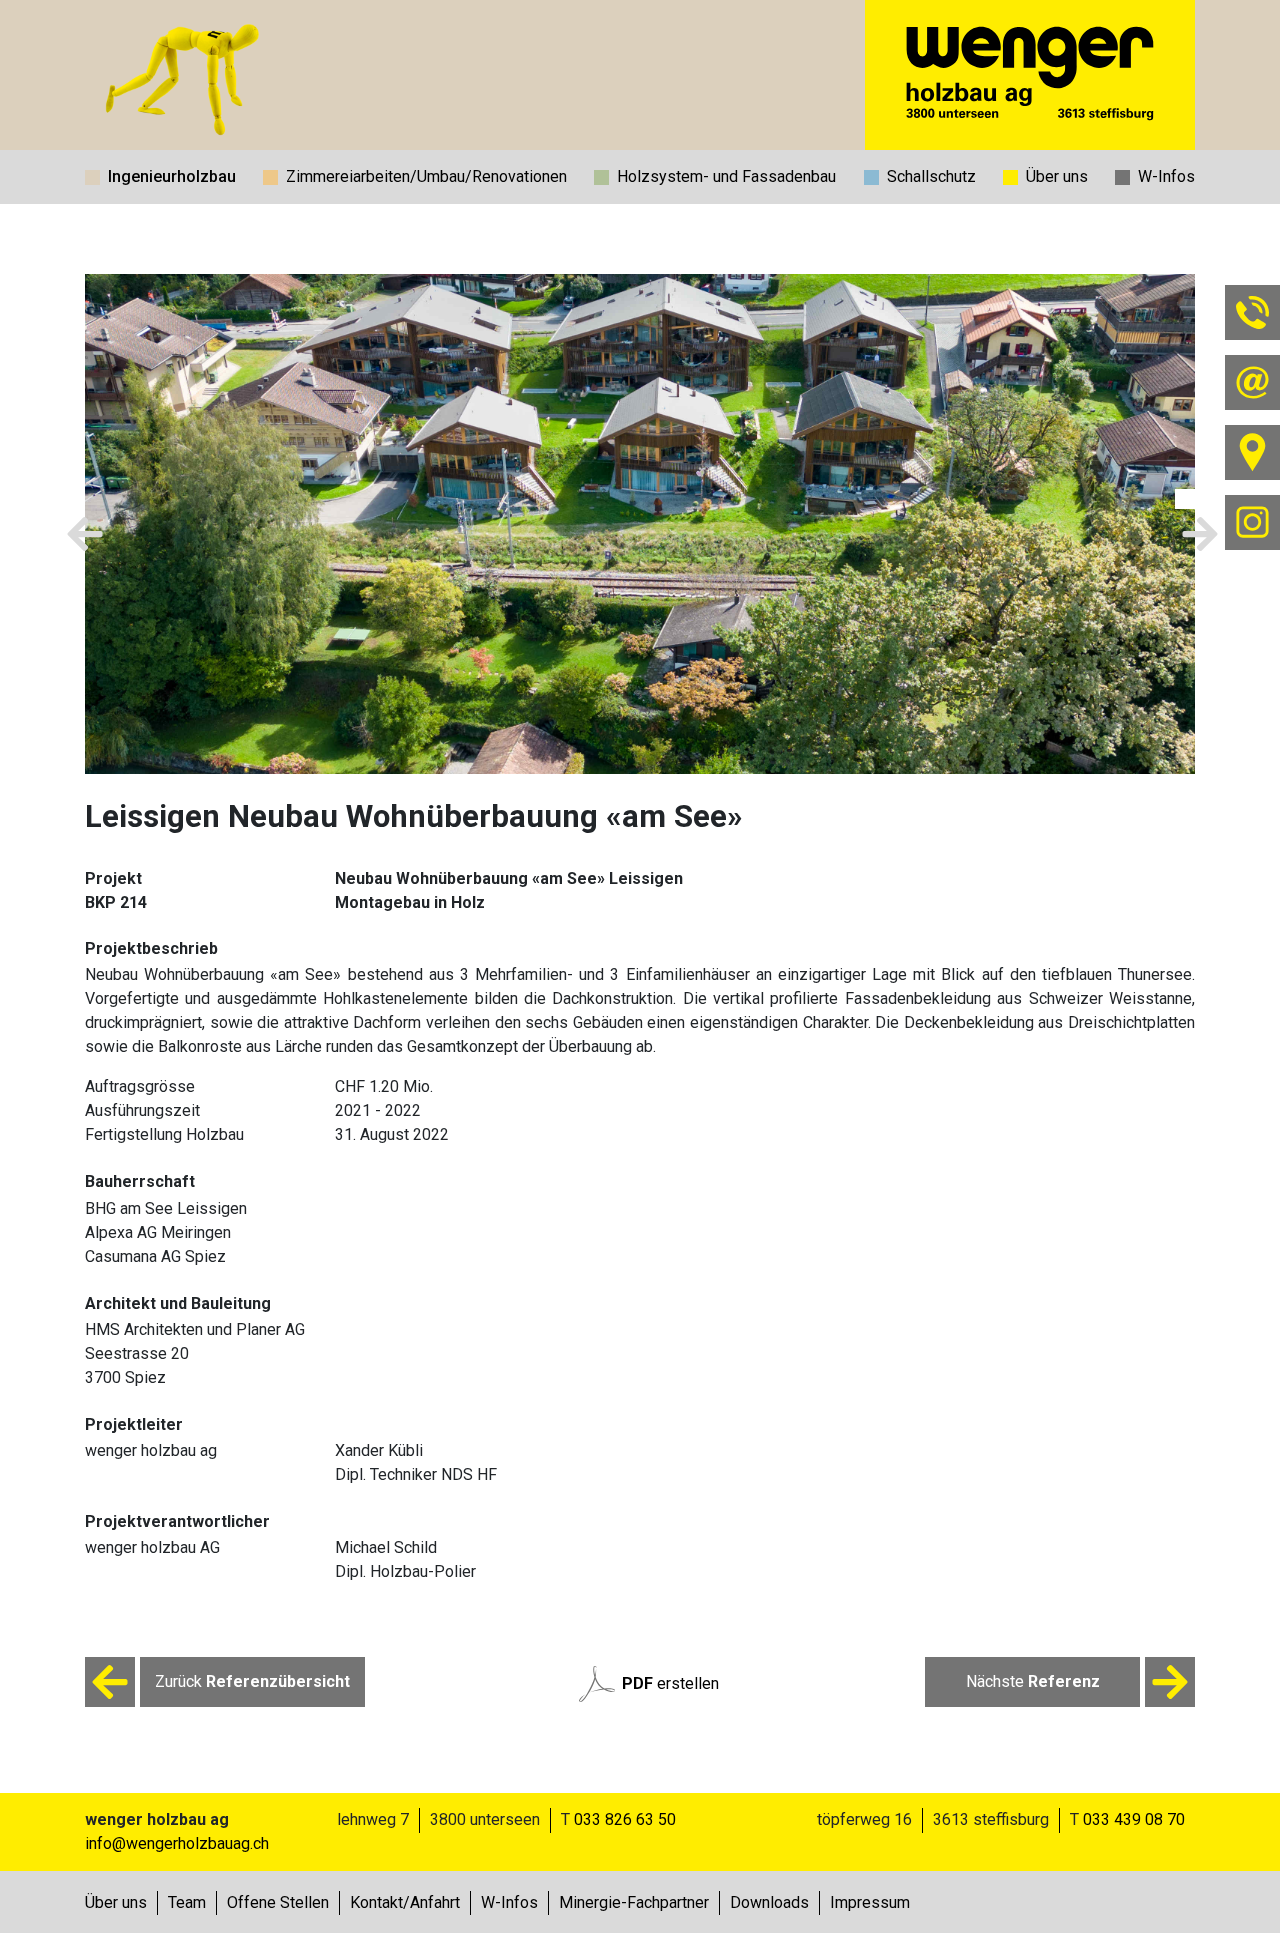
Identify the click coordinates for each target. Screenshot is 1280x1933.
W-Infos (1166, 176)
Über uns (1057, 176)
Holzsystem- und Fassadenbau (726, 176)
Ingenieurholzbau (172, 176)
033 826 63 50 (625, 1819)
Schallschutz (931, 176)
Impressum (870, 1902)
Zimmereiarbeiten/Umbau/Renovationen (426, 176)
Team (187, 1902)
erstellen (670, 1683)
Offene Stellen (278, 1902)
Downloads (769, 1902)
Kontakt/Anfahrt (405, 1902)
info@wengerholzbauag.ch (177, 1843)
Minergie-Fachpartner (634, 1902)
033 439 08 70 (1134, 1819)
